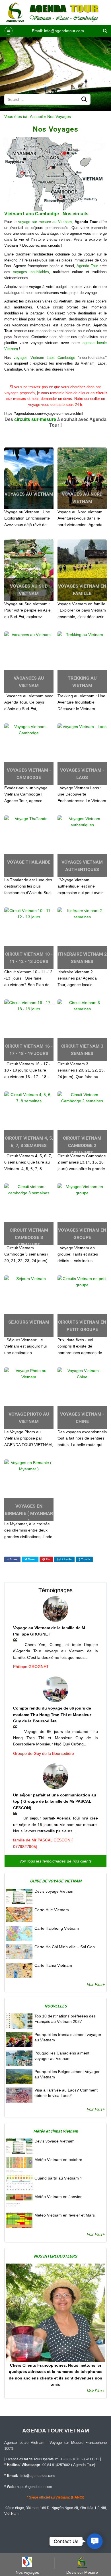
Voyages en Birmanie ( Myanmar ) (29, 1513)
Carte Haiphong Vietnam (57, 1928)
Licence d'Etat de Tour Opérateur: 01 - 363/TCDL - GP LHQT (53, 2459)
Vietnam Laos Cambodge (32, 214)
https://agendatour (31, 2487)
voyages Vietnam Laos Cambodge (44, 358)
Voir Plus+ (96, 1984)
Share (13, 1559)
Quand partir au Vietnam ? (58, 2178)
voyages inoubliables (31, 272)
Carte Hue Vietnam (52, 1910)
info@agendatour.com (64, 31)
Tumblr (85, 1559)
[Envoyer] (84, 99)
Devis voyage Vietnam (55, 1891)
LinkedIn (66, 1559)
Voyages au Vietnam (29, 494)
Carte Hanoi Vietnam (53, 1965)
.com (48, 2487)
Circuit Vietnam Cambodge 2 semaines (82, 1145)
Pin (48, 1559)
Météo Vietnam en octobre (58, 2160)
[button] (9, 31)
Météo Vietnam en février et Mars (65, 2215)
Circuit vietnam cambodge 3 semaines (29, 1237)
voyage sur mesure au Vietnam (44, 222)
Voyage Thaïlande (29, 862)
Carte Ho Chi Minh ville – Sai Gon (65, 1947)
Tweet (31, 1559)
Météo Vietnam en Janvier (58, 2197)
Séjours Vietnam (29, 1322)
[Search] (105, 31)
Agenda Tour (87, 266)
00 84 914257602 (56, 2465)
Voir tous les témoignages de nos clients (55, 1861)
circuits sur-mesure (35, 419)
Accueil (36, 116)
